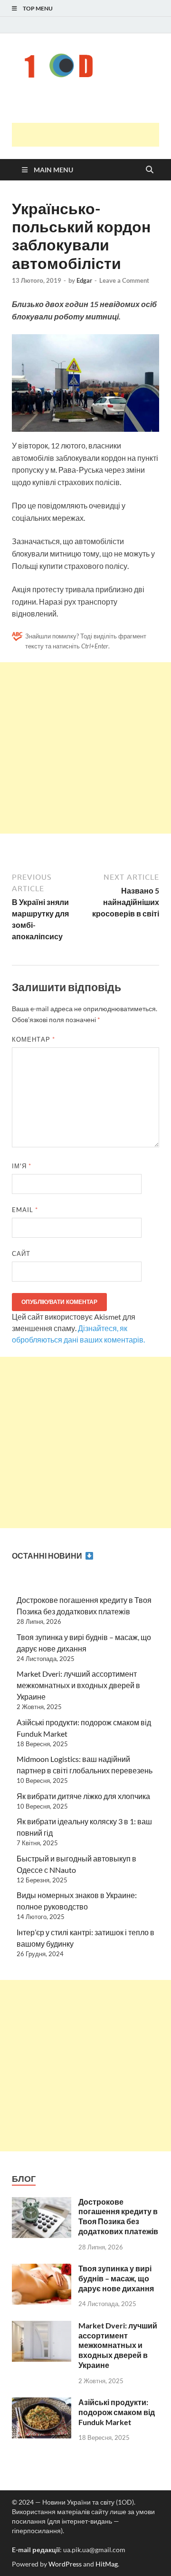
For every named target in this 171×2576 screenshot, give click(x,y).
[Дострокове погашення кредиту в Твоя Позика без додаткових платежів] (42, 2203)
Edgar (84, 280)
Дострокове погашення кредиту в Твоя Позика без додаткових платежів (118, 2216)
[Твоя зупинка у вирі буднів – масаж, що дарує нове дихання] (42, 2269)
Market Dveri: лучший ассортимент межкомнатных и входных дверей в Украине (78, 1685)
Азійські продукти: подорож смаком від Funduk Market (117, 2412)
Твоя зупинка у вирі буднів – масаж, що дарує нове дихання (116, 2278)
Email (25, 1210)
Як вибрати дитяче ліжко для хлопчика (83, 1796)
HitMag (107, 2564)
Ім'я (22, 1166)
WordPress (65, 2564)
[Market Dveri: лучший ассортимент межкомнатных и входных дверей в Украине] (42, 2326)
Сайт (21, 1253)
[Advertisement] (91, 135)
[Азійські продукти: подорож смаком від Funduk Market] (42, 2403)
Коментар (33, 1039)
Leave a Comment (124, 280)
